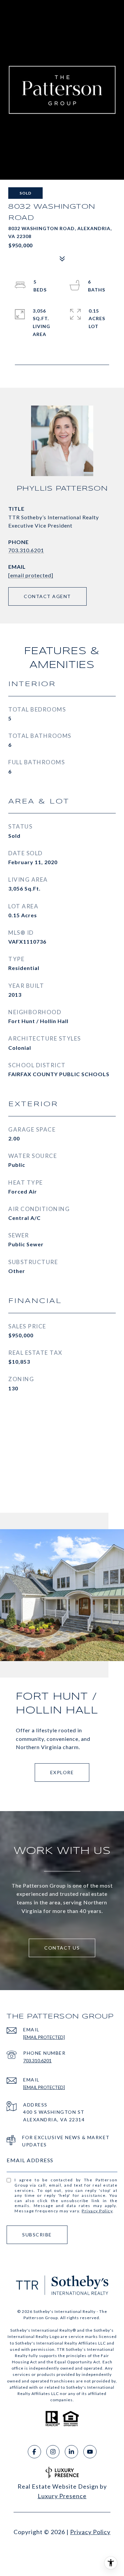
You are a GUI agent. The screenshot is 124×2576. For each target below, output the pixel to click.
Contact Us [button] (62, 1948)
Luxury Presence (62, 2496)
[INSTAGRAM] (53, 2452)
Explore (62, 1772)
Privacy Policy (97, 2211)
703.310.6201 (26, 550)
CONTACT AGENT (47, 596)
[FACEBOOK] (34, 2452)
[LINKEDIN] (71, 2452)
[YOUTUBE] (90, 2452)
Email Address (30, 2160)
